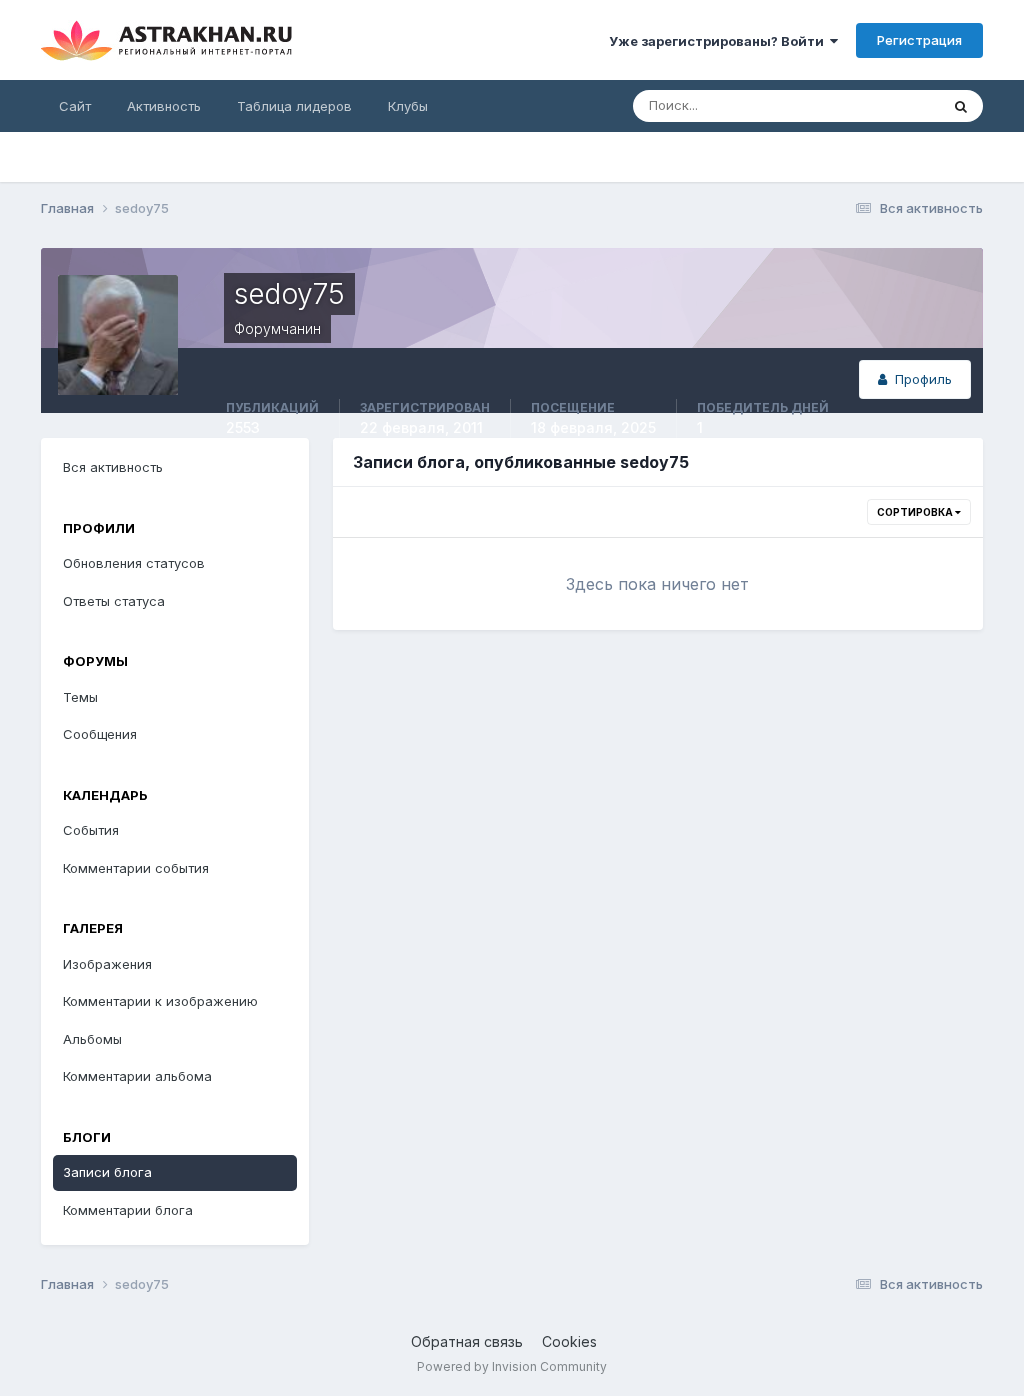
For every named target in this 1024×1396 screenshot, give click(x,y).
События (91, 830)
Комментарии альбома (137, 1076)
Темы (80, 697)
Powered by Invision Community (512, 1366)
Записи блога (107, 1172)
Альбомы (92, 1039)
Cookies (569, 1341)
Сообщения (100, 734)
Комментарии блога (128, 1210)
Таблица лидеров (294, 106)
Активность (164, 106)
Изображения (107, 964)
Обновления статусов (134, 563)
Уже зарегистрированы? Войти (719, 41)
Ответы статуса (114, 601)
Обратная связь (467, 1341)
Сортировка (916, 512)
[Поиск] (961, 106)
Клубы (408, 106)
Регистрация (919, 40)
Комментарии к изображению (160, 1001)
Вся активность (113, 467)
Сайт (75, 106)
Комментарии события (136, 868)
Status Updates (866, 105)
